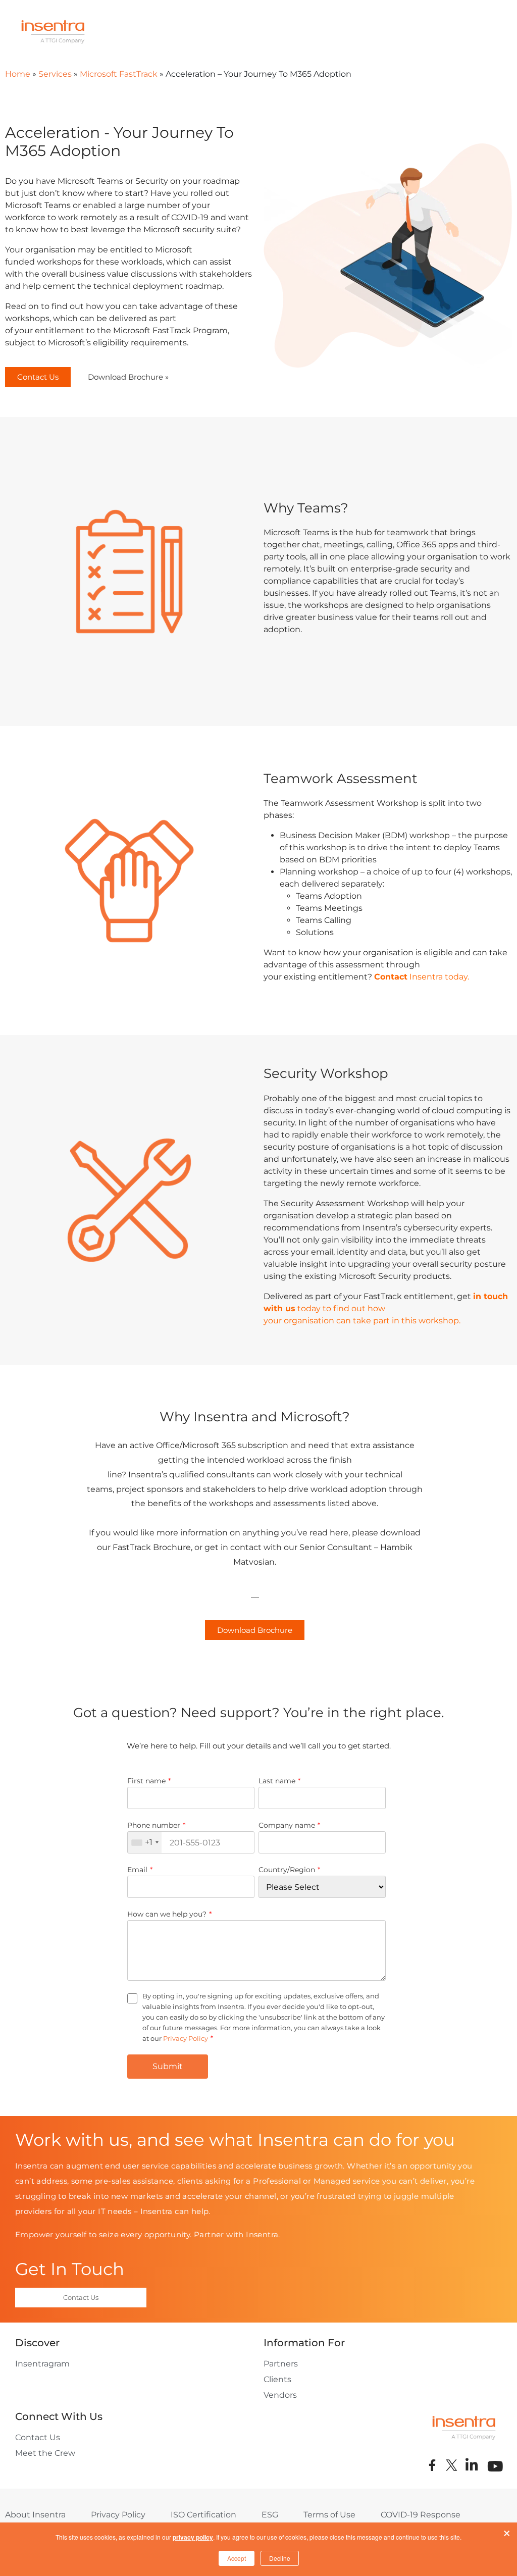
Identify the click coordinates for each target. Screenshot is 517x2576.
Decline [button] (280, 2558)
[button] (38, 377)
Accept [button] (237, 2558)
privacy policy (193, 2537)
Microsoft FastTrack (119, 74)
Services (55, 74)
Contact (391, 977)
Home (18, 74)
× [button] (507, 2531)
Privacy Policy (186, 2038)
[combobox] (145, 1842)
